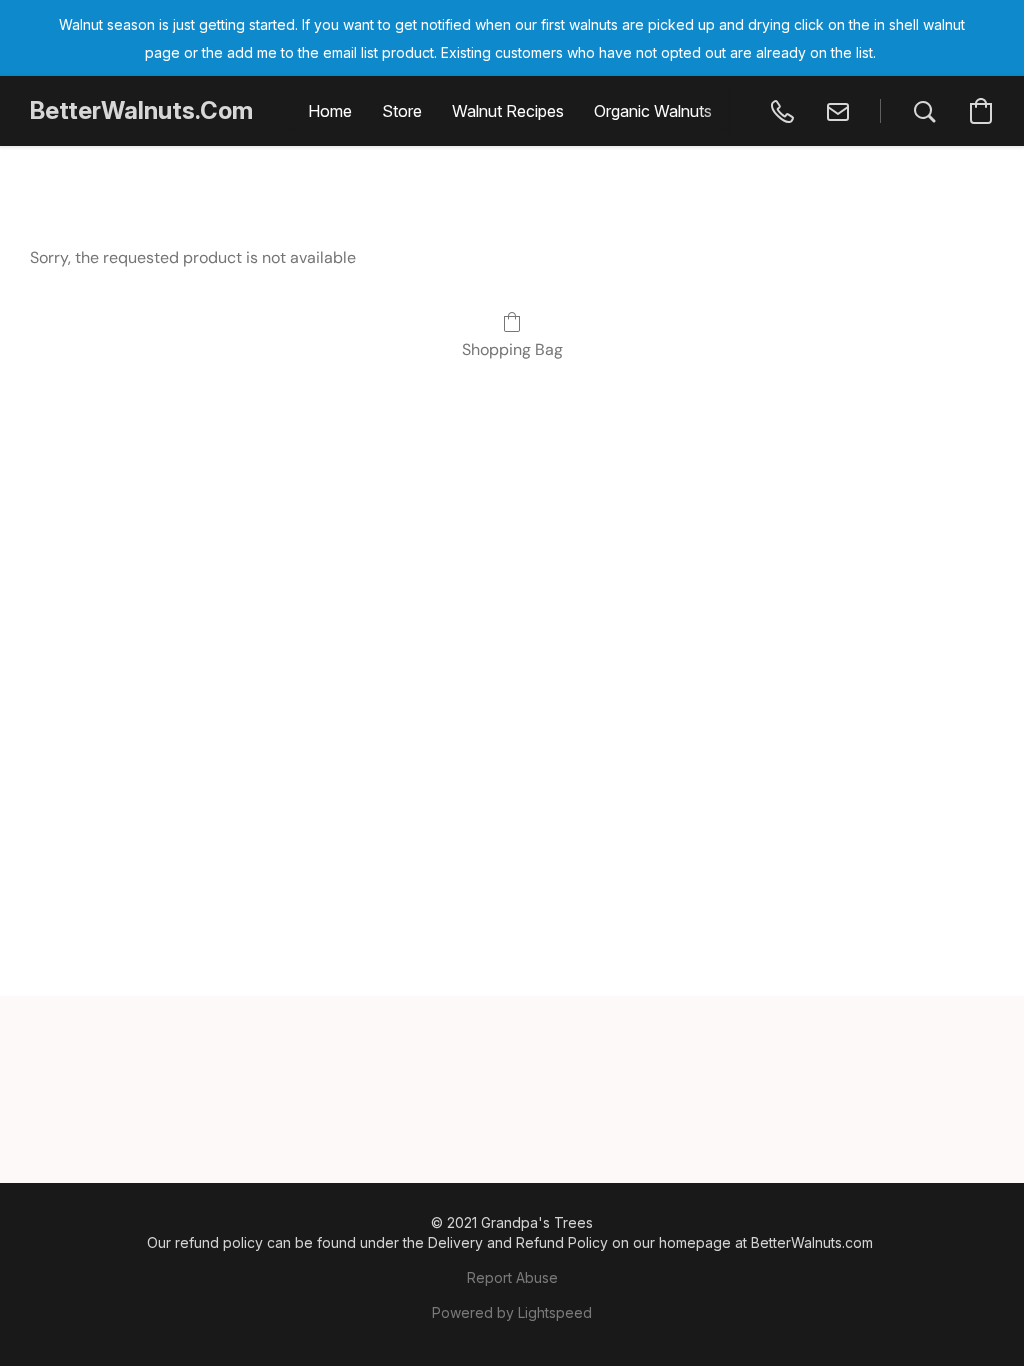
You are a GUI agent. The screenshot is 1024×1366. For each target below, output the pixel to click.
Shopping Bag (512, 349)
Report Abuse (512, 1277)
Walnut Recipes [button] (508, 111)
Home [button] (330, 111)
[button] (141, 111)
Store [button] (402, 111)
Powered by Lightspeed (512, 1312)
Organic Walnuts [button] (653, 111)
